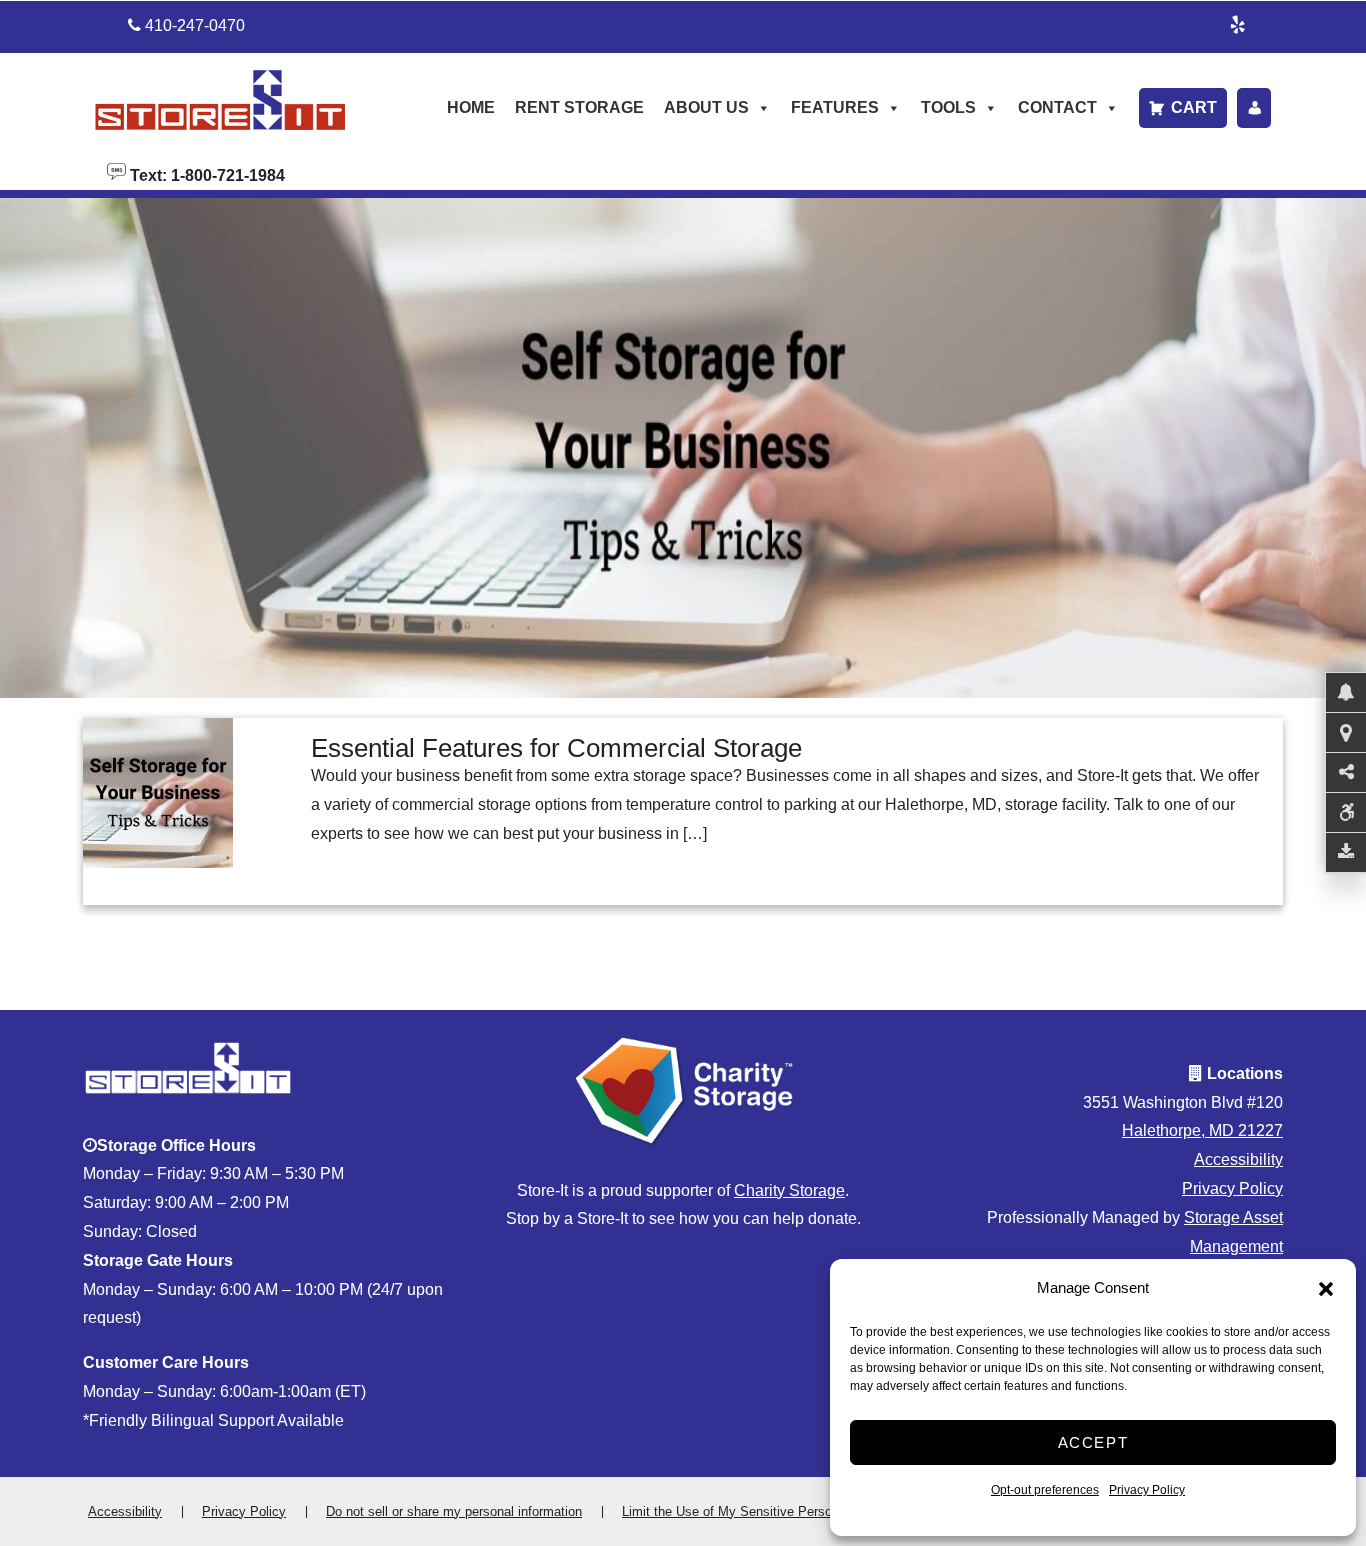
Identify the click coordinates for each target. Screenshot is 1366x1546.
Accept (1093, 1442)
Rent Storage (579, 107)
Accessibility (1238, 1159)
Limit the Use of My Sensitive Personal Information (770, 1511)
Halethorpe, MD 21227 (1202, 1130)
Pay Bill (1254, 108)
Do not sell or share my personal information (454, 1511)
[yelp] (1238, 22)
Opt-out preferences (1045, 1490)
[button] (1326, 1289)
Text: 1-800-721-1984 (205, 174)
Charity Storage (789, 1190)
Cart (1194, 107)
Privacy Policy (1147, 1490)
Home (471, 107)
